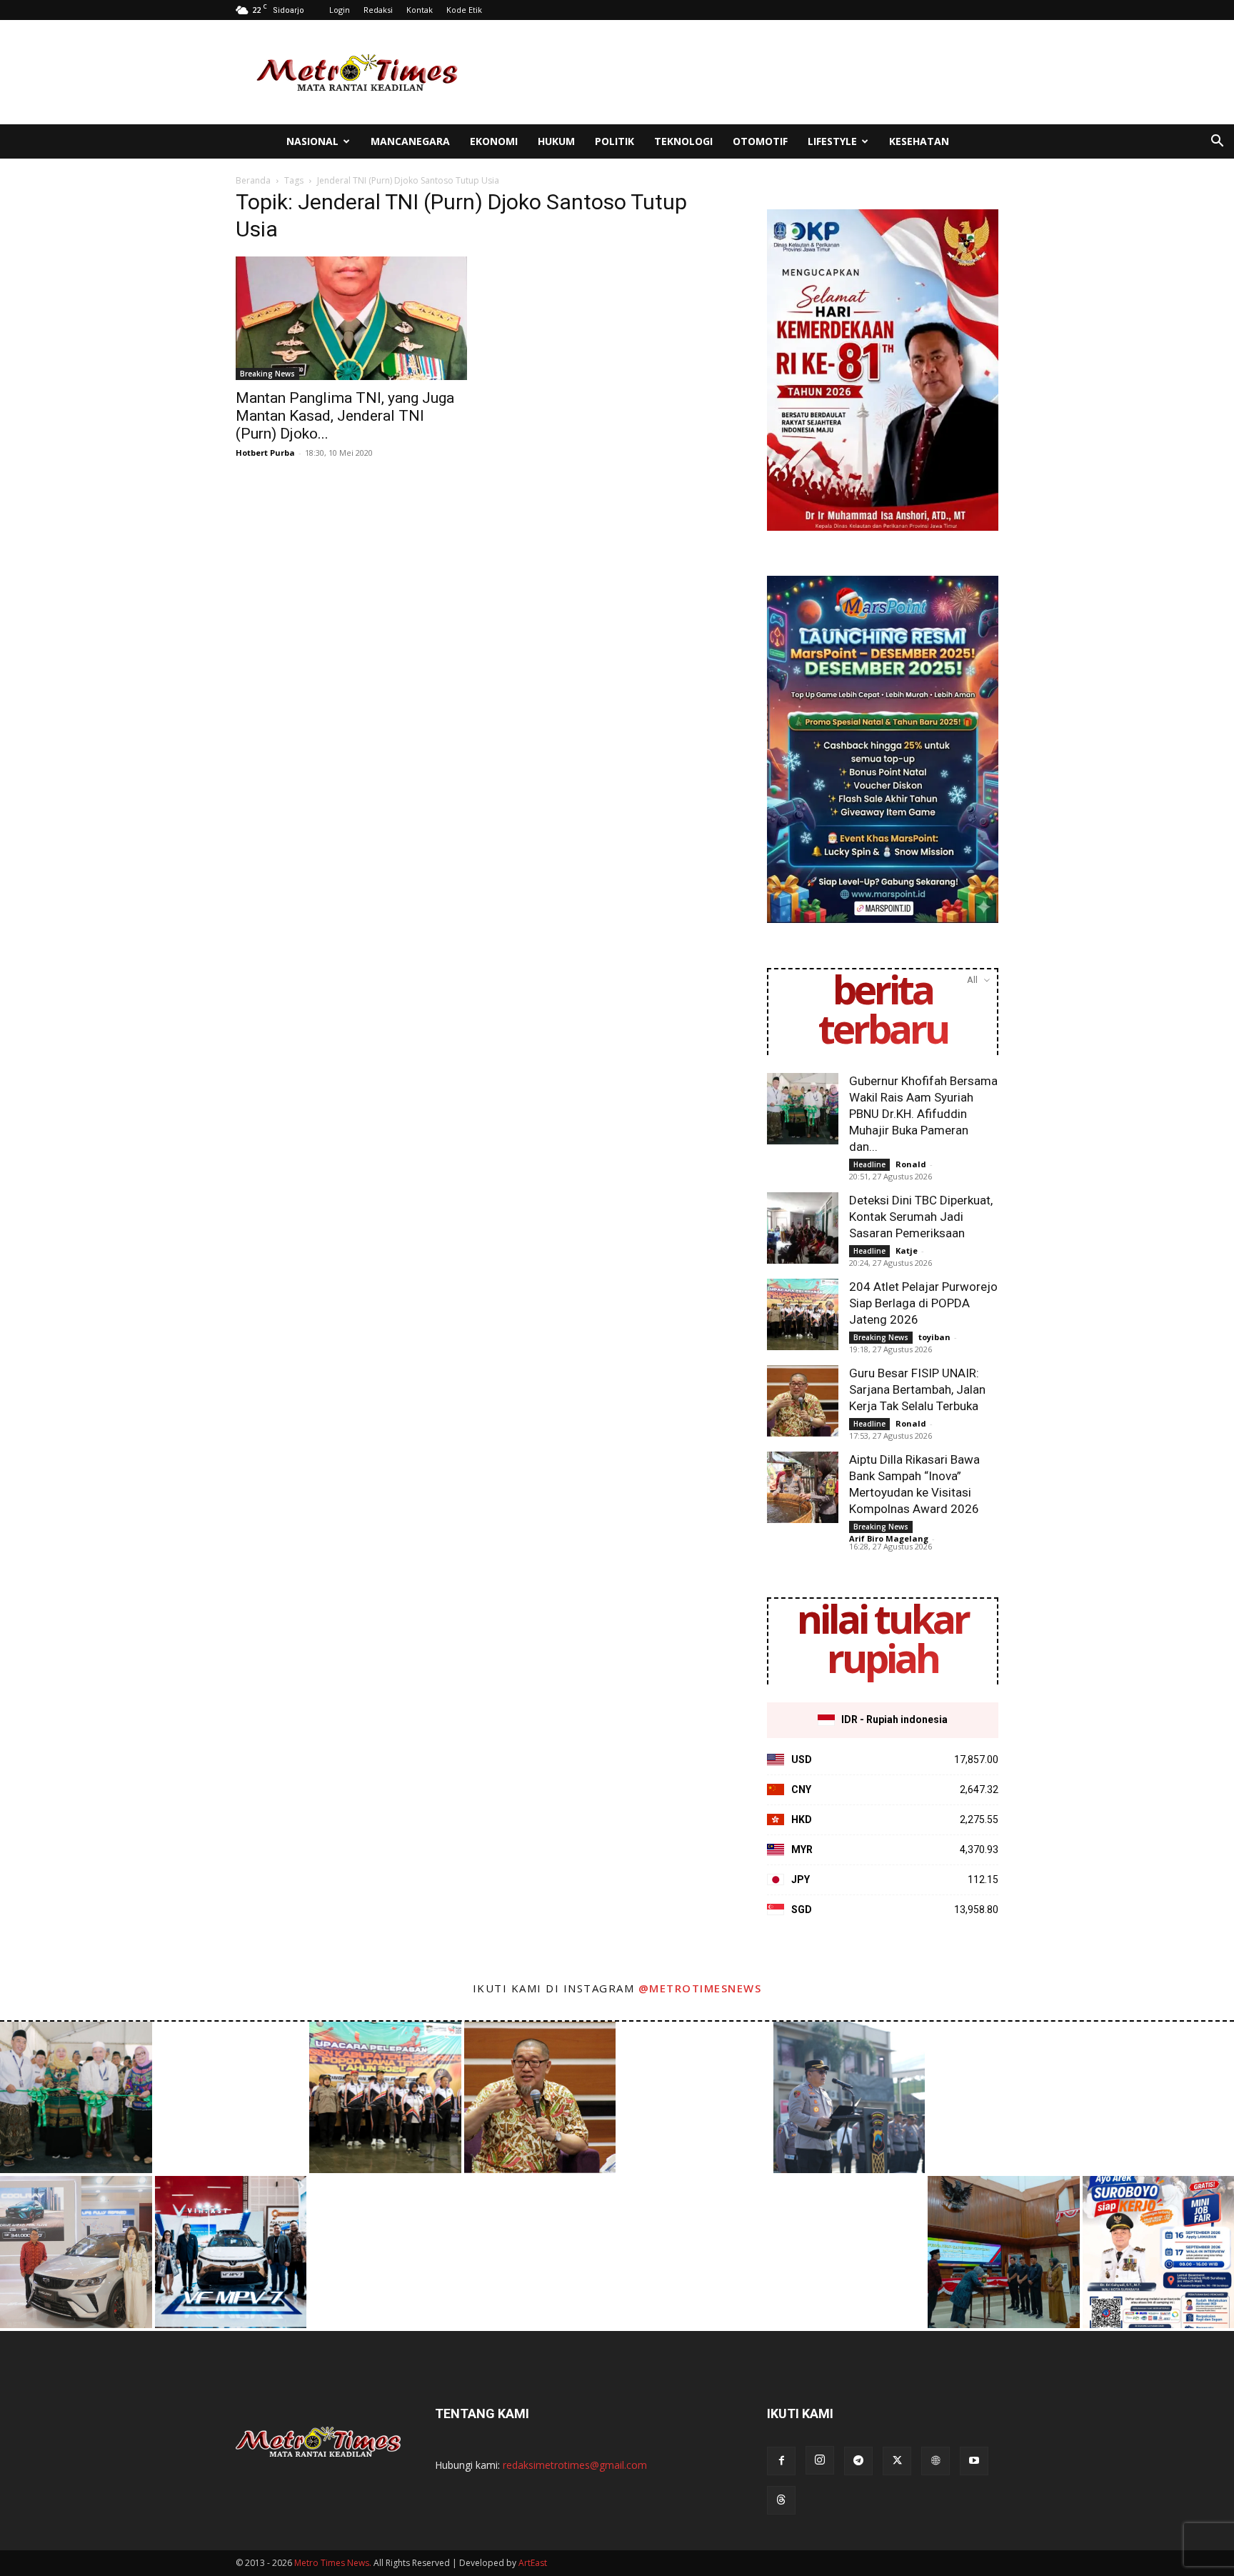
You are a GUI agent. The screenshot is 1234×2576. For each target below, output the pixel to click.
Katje (907, 1250)
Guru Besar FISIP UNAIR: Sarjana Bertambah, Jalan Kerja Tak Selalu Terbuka (917, 1389)
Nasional (312, 141)
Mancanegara (410, 141)
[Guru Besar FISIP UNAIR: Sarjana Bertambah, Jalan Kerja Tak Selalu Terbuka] (803, 1401)
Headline (869, 1164)
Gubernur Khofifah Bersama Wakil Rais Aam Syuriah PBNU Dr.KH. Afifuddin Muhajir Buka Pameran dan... (923, 1114)
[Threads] (781, 2500)
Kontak (420, 10)
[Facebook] (781, 2461)
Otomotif (760, 141)
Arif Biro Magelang (889, 1538)
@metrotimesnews (700, 1988)
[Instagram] (820, 2460)
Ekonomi (494, 141)
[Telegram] (858, 2461)
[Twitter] (897, 2461)
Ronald (911, 1164)
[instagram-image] (76, 2098)
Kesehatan (919, 141)
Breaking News (267, 374)
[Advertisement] (738, 72)
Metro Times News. (333, 2563)
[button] (1217, 143)
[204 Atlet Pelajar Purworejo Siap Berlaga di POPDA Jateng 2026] (803, 1314)
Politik (615, 141)
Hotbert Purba (265, 453)
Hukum (556, 141)
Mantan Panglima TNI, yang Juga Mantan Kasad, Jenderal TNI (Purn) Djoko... (345, 416)
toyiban (934, 1337)
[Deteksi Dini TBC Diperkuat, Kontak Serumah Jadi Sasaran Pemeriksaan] (803, 1228)
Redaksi (378, 10)
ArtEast (533, 2563)
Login (340, 10)
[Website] (935, 2461)
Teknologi (683, 141)
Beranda (253, 180)
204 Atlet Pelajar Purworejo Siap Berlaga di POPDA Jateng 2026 (923, 1303)
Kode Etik (464, 10)
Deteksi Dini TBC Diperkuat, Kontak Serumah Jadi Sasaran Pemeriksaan (921, 1217)
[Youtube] (974, 2461)
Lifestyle (832, 141)
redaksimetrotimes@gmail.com (575, 2465)
